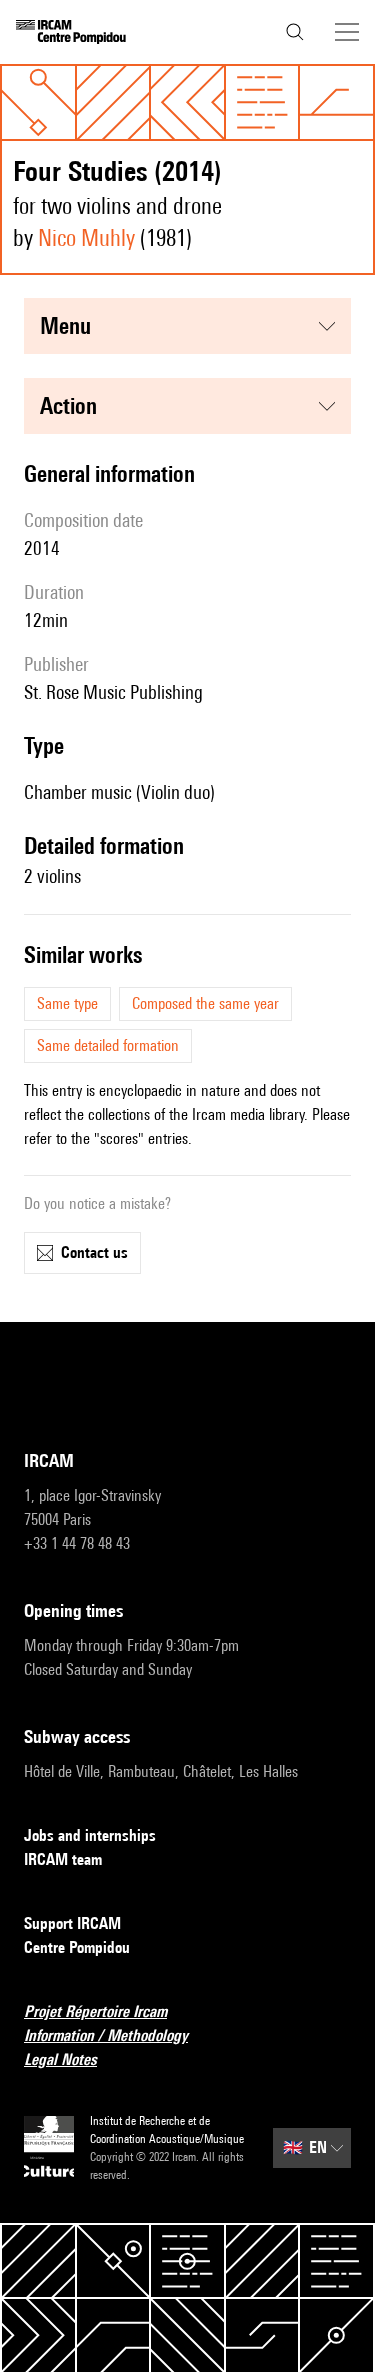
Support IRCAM (72, 1923)
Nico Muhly (86, 237)
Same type (67, 1003)
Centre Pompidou (77, 1947)
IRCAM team (63, 1859)
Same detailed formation (108, 1045)
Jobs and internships (90, 1835)
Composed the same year (205, 1003)
